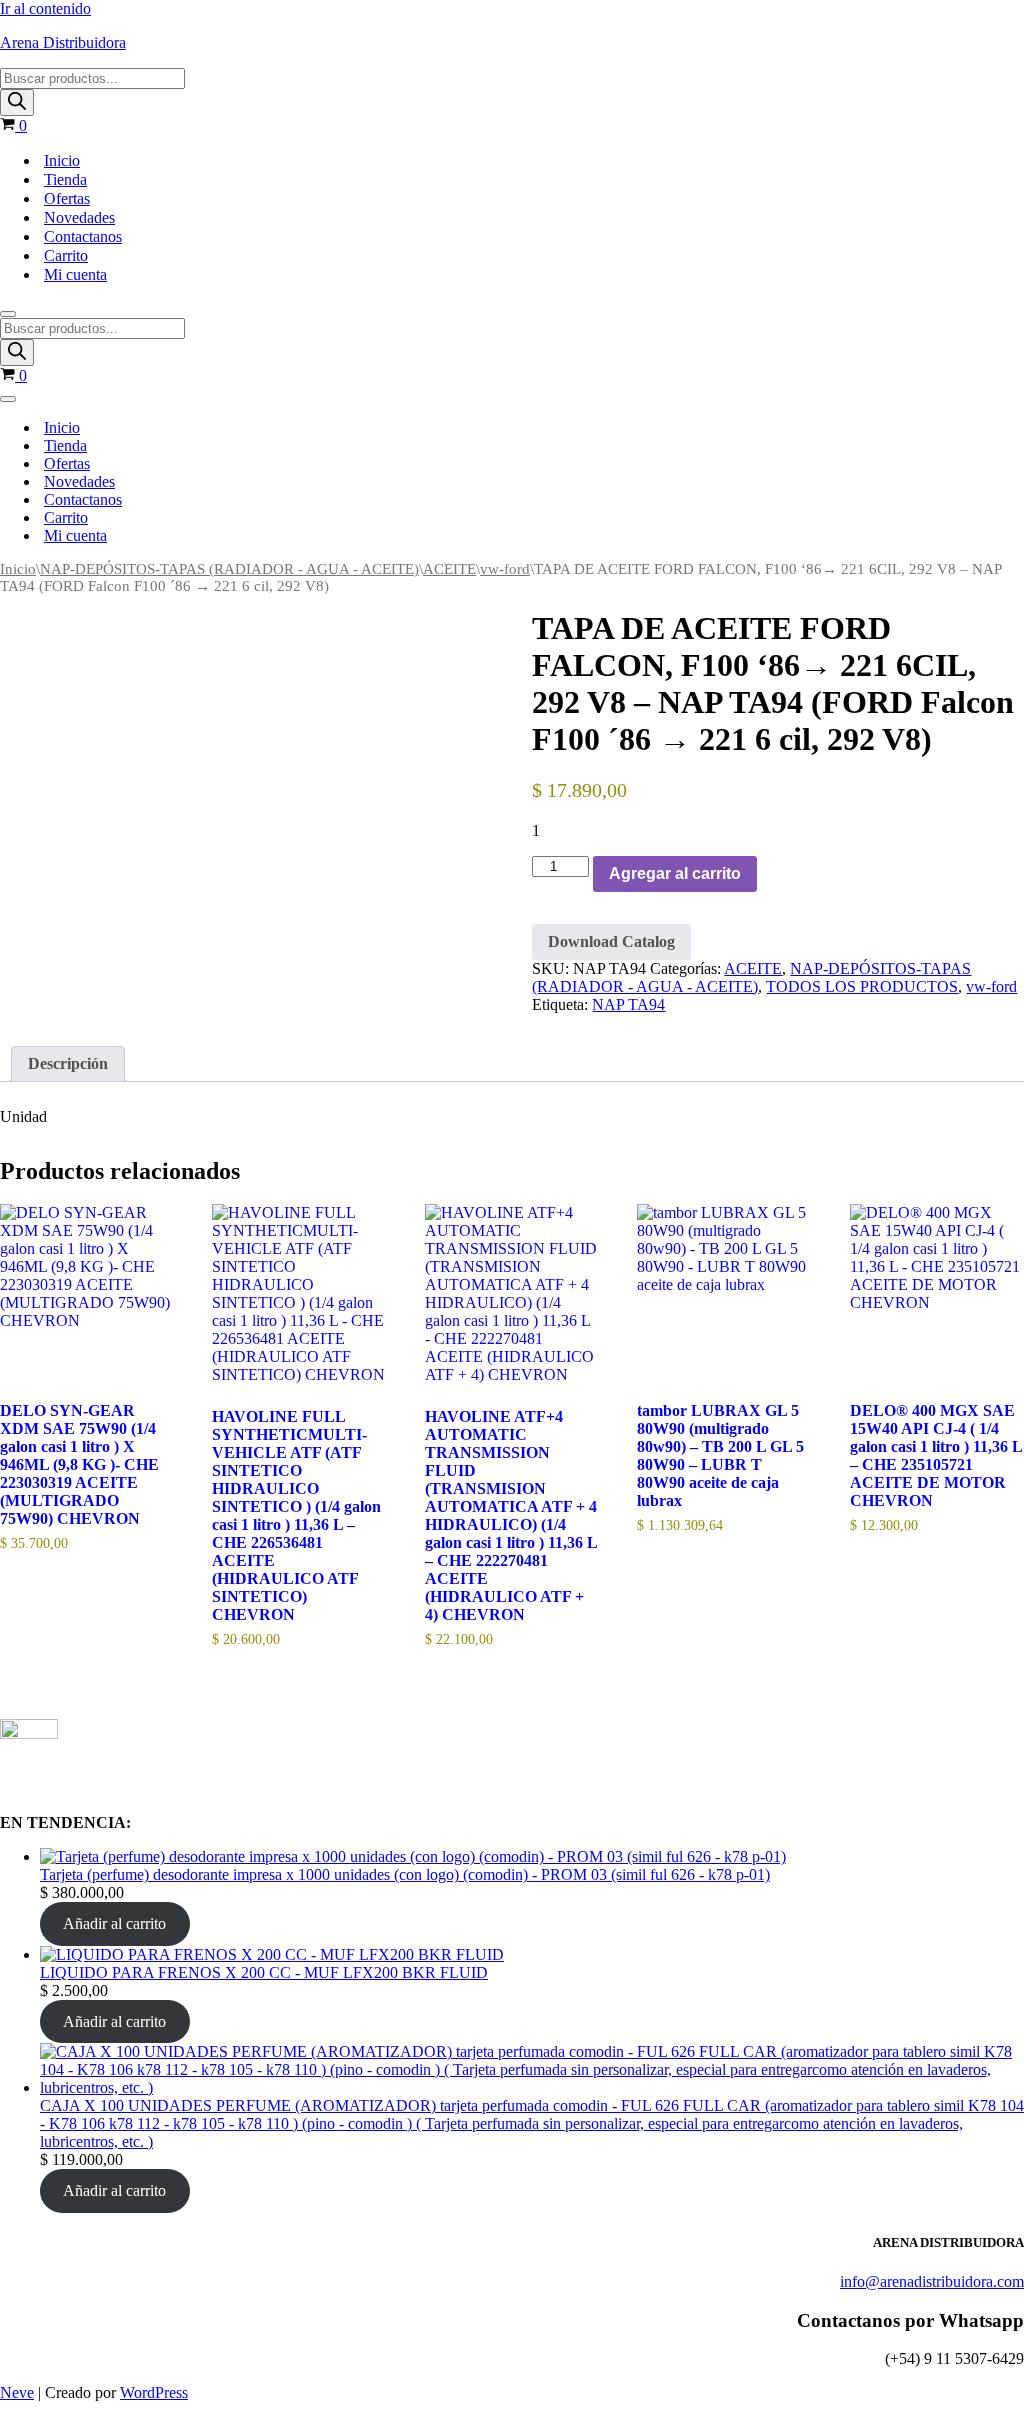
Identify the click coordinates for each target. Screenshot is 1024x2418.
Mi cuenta (75, 274)
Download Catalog (611, 941)
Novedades (79, 217)
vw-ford (505, 569)
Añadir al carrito (114, 1923)
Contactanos (83, 236)
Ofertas (67, 198)
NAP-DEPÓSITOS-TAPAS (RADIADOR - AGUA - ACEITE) (229, 569)
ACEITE (449, 569)
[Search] (17, 102)
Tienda (65, 179)
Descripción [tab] (68, 1063)
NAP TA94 (628, 1004)
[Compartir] (914, 22)
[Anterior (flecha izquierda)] (35, 1209)
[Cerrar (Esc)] (958, 22)
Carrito (66, 255)
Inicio (62, 160)
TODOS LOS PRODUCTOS (862, 986)
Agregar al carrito (675, 873)
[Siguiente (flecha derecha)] (989, 1209)
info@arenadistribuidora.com (932, 2281)
